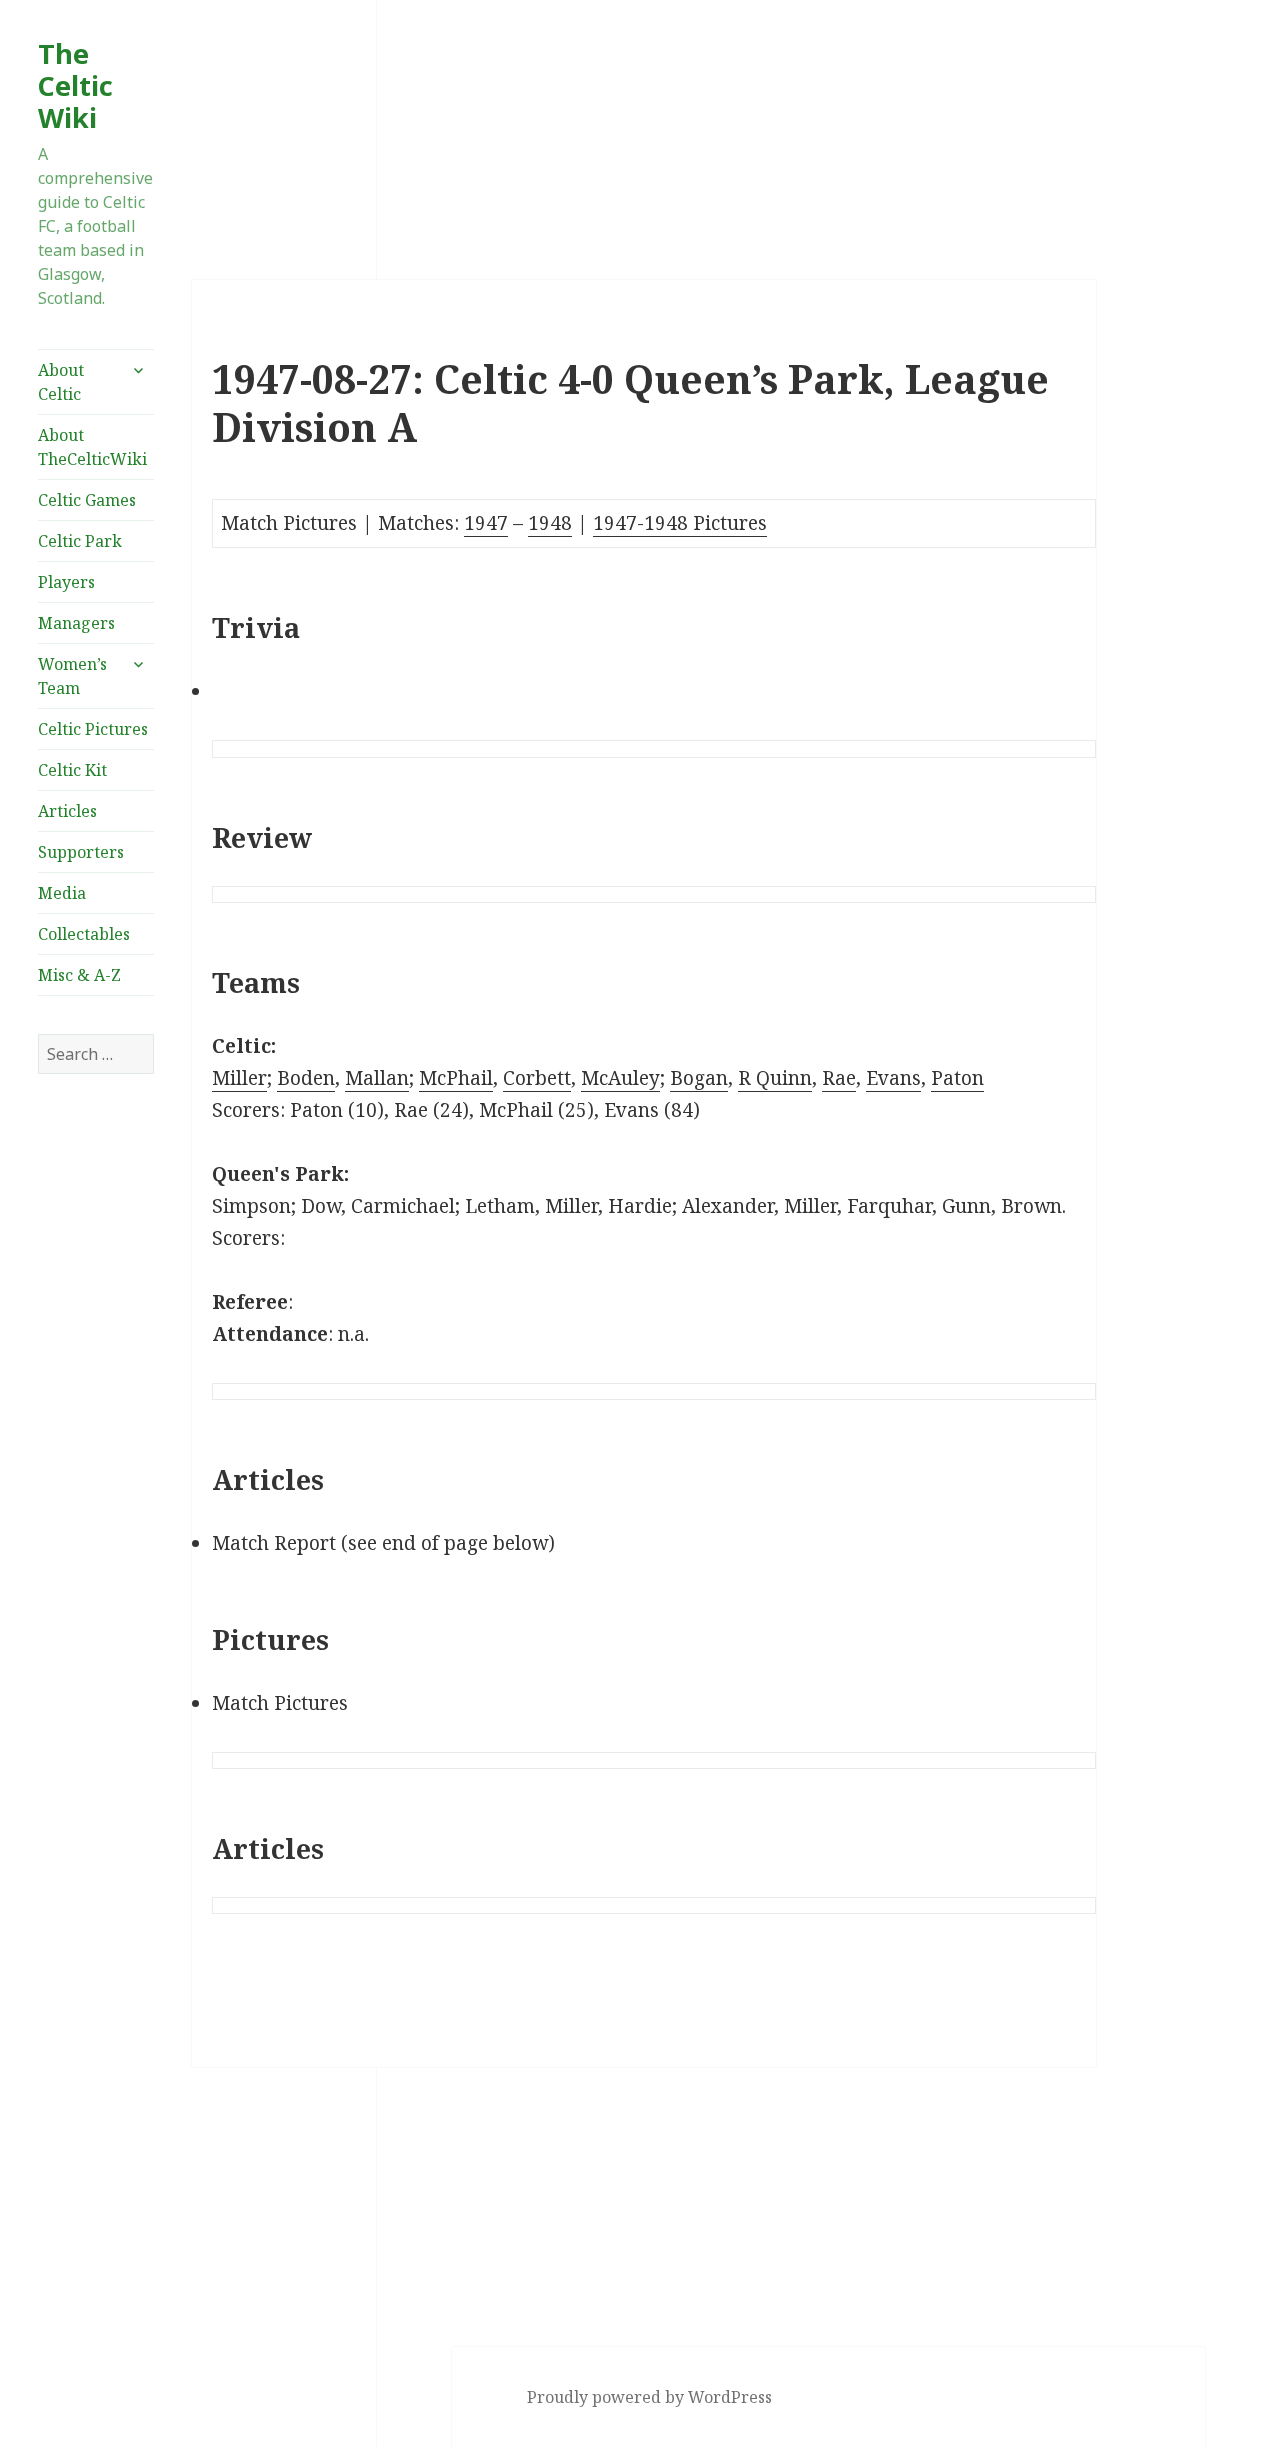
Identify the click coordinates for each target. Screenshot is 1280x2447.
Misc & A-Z (79, 975)
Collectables (84, 934)
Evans (893, 1078)
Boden (306, 1078)
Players (66, 582)
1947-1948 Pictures (680, 523)
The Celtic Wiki (75, 85)
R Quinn (775, 1078)
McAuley (620, 1078)
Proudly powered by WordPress (649, 2397)
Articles (67, 811)
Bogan (699, 1078)
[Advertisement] (96, 1413)
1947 (486, 523)
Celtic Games (87, 500)
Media (62, 893)
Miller (239, 1078)
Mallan (377, 1078)
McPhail (456, 1078)
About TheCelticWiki (92, 447)
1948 (550, 523)
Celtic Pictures (93, 729)
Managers (76, 623)
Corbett (537, 1078)
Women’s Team (72, 676)
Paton (957, 1078)
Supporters (81, 852)
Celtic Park (80, 541)
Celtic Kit (72, 770)
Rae (839, 1078)
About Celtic (61, 382)
